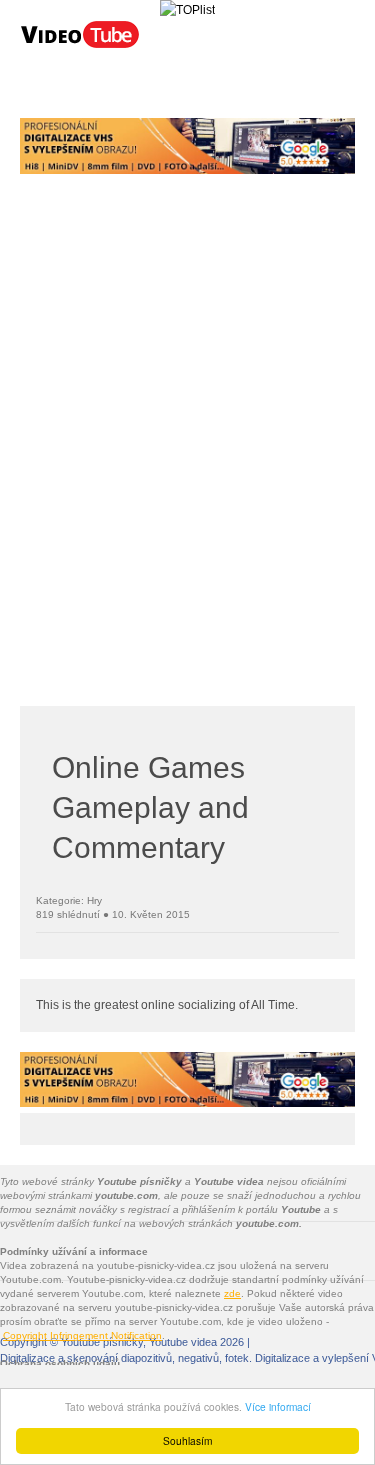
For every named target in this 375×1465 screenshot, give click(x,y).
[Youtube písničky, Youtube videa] (80, 46)
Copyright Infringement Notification (82, 1335)
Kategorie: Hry (69, 900)
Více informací (278, 1406)
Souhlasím (187, 1440)
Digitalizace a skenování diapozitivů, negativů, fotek (124, 1358)
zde (232, 1293)
